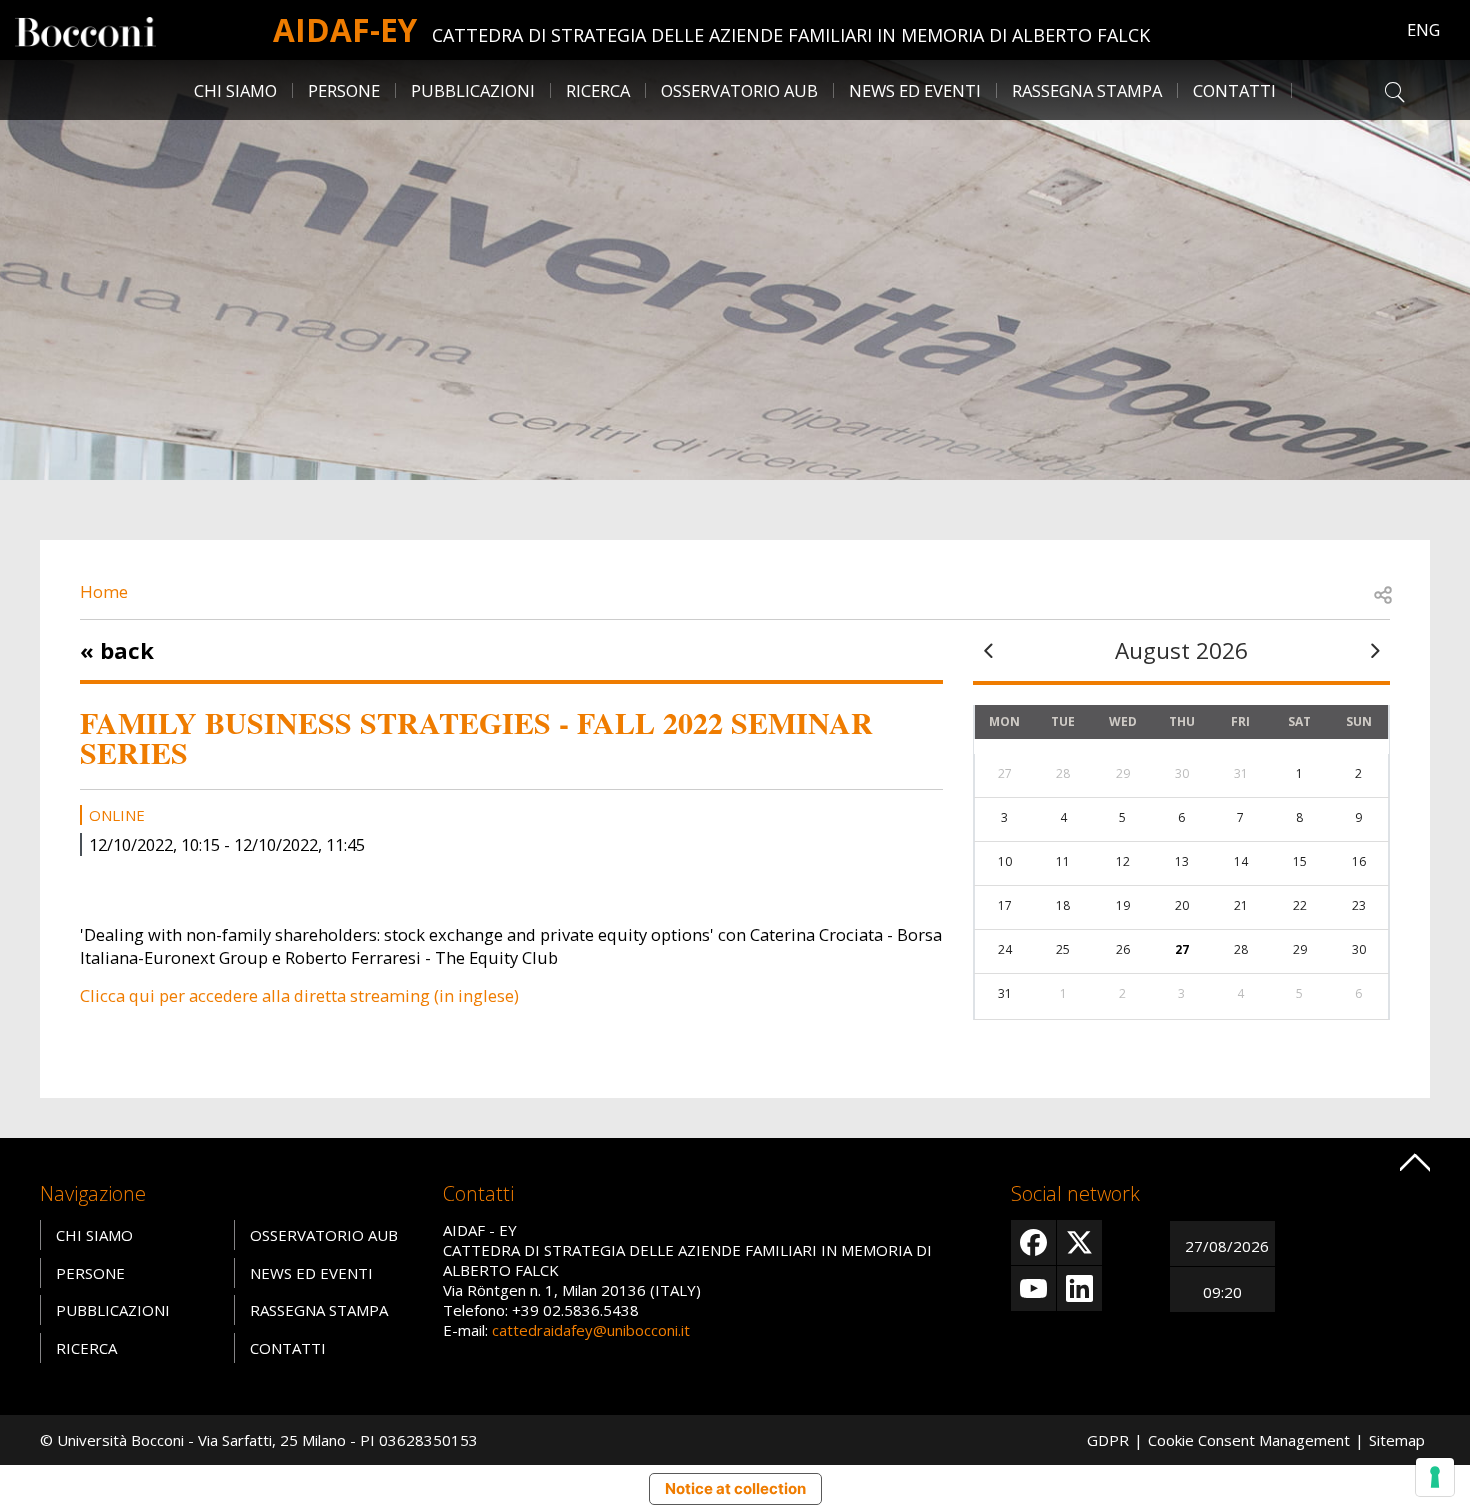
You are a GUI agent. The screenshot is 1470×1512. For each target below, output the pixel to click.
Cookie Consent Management (1249, 1440)
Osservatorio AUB (324, 1235)
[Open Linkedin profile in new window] (1079, 1288)
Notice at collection (735, 1488)
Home (104, 591)
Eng (1423, 29)
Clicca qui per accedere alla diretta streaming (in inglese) (299, 995)
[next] (1375, 651)
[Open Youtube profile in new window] (1033, 1288)
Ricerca (86, 1348)
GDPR (1108, 1440)
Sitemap (1397, 1440)
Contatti (288, 1348)
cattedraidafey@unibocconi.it (591, 1330)
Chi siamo (94, 1235)
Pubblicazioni (113, 1310)
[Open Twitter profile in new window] (1079, 1242)
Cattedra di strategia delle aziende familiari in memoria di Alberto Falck (791, 35)
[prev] (988, 651)
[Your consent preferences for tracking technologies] (1435, 1477)
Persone (90, 1273)
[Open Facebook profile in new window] (1033, 1242)
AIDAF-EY (345, 29)
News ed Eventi (311, 1273)
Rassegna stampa (1087, 90)
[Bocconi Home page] (85, 30)
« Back (117, 650)
